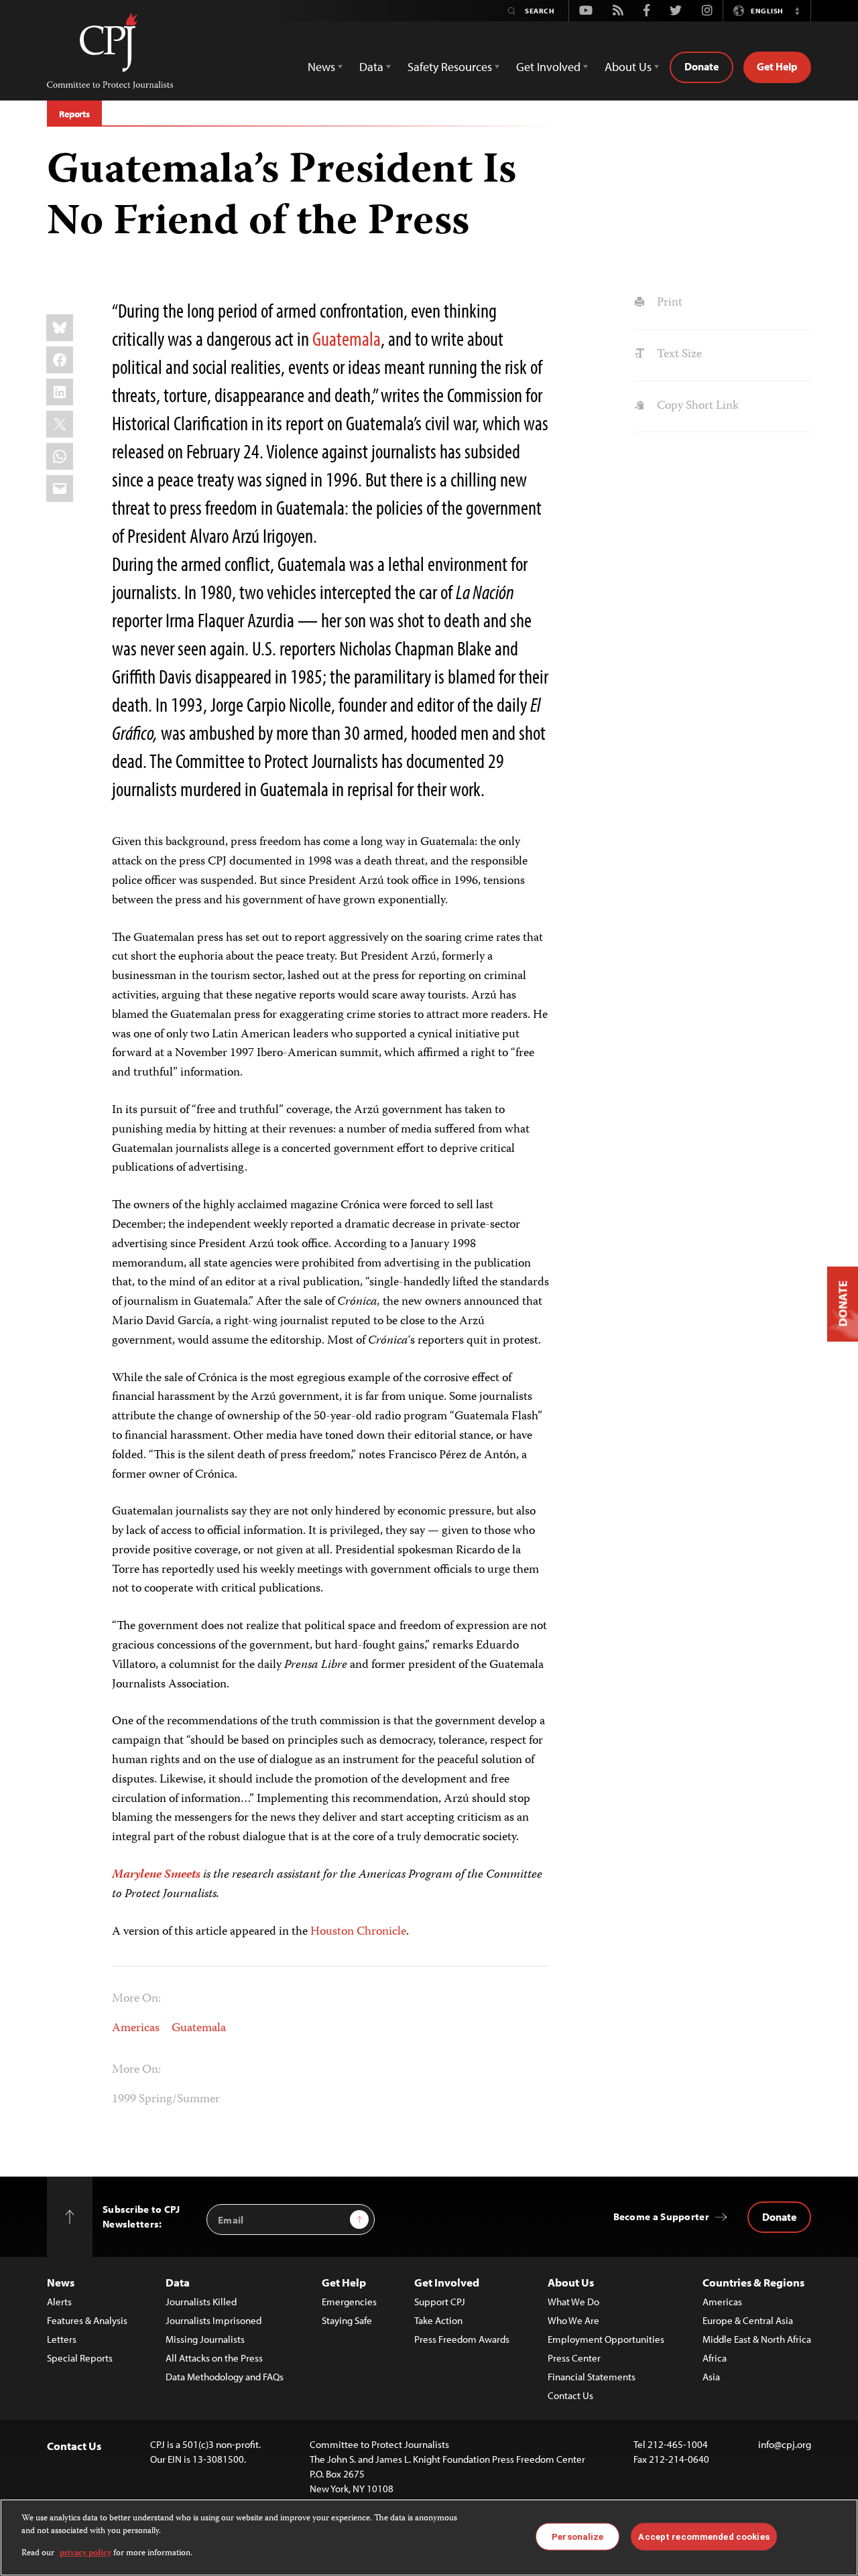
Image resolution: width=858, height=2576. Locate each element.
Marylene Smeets (156, 1875)
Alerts (59, 2302)
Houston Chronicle (358, 1932)
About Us (571, 2282)
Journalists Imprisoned (213, 2320)
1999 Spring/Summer (166, 2100)
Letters (62, 2339)
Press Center (574, 2358)
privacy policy (85, 2554)
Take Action (438, 2320)
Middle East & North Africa (757, 2339)
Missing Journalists (205, 2339)
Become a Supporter (661, 2216)
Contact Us (570, 2395)
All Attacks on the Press (214, 2358)
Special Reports (80, 2358)
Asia (711, 2377)
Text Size (678, 355)
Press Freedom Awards (462, 2339)
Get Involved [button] (548, 67)
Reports (74, 114)
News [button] (321, 67)
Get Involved (447, 2282)
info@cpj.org (785, 2444)
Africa (715, 2358)
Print (668, 303)
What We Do (573, 2302)
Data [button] (371, 67)
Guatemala (347, 338)
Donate (701, 66)
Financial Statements (592, 2377)
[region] (429, 2537)
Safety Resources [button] (450, 67)
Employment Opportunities (606, 2339)
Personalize (577, 2536)
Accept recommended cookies (703, 2536)
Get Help (777, 66)
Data (178, 2282)
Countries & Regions (753, 2282)
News (61, 2282)
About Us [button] (628, 67)
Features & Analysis (87, 2320)
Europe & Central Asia (748, 2320)
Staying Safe (347, 2320)
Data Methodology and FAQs (225, 2377)
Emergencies (349, 2302)
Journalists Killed (201, 2302)
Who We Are (573, 2320)
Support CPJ (440, 2302)
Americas (136, 2028)
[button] (797, 11)
